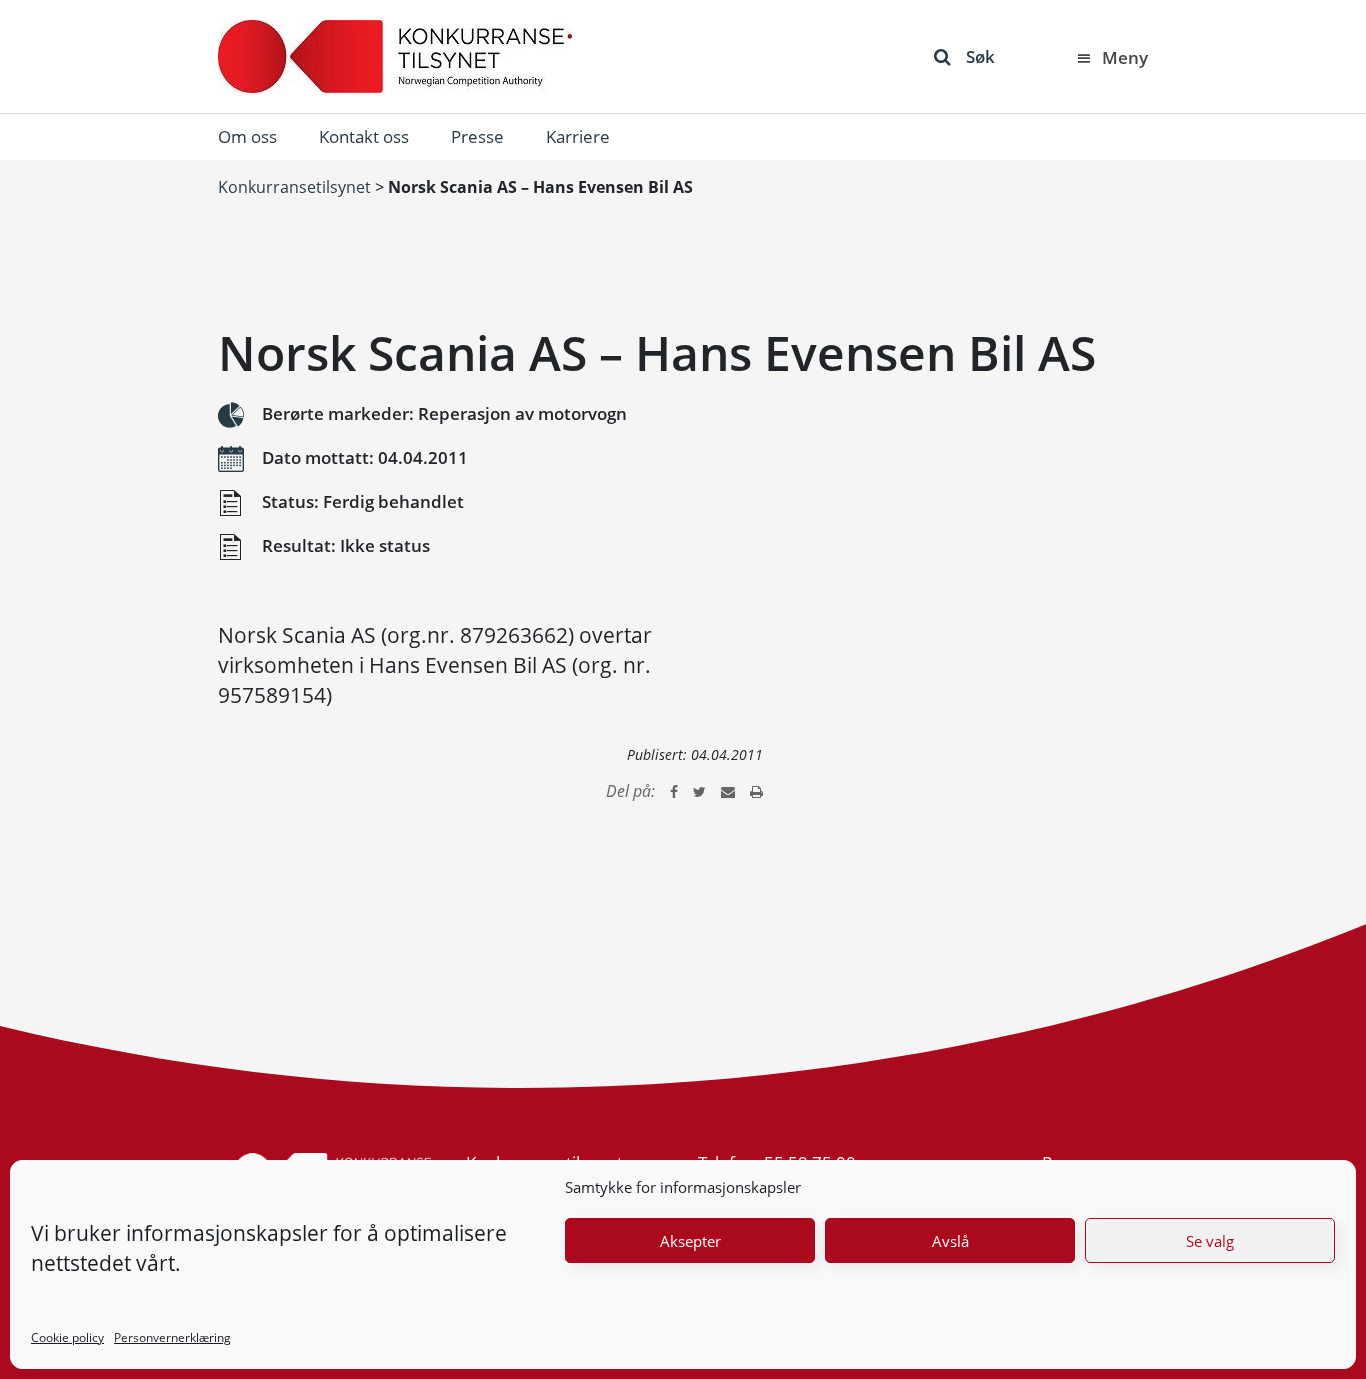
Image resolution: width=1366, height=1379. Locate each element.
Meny (1125, 57)
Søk (980, 56)
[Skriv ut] (756, 791)
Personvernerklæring (172, 1337)
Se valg (1210, 1241)
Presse (477, 136)
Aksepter (690, 1241)
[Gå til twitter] (699, 791)
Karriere (578, 136)
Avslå (950, 1241)
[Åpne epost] (728, 791)
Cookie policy (67, 1337)
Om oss (247, 136)
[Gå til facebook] (674, 791)
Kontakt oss (364, 136)
